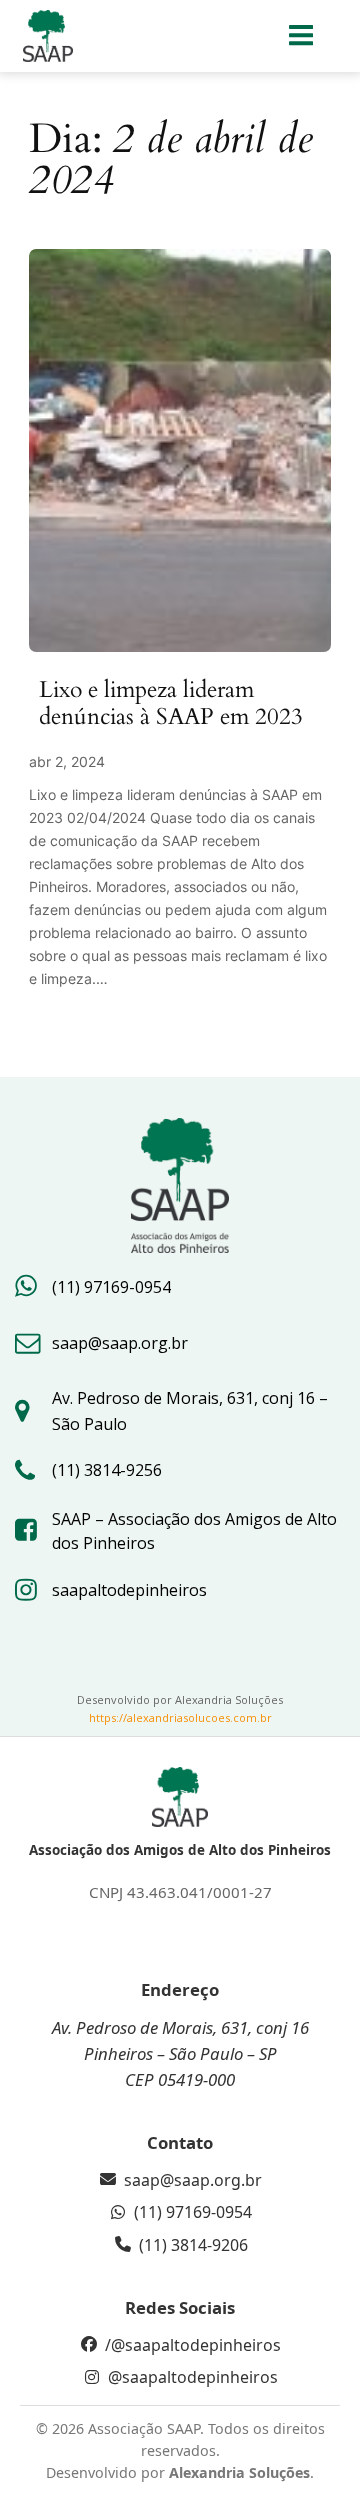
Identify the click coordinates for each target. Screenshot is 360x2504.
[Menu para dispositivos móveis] (301, 36)
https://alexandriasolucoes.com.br (180, 1717)
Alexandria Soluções (239, 2472)
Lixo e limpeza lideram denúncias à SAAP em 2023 (171, 704)
